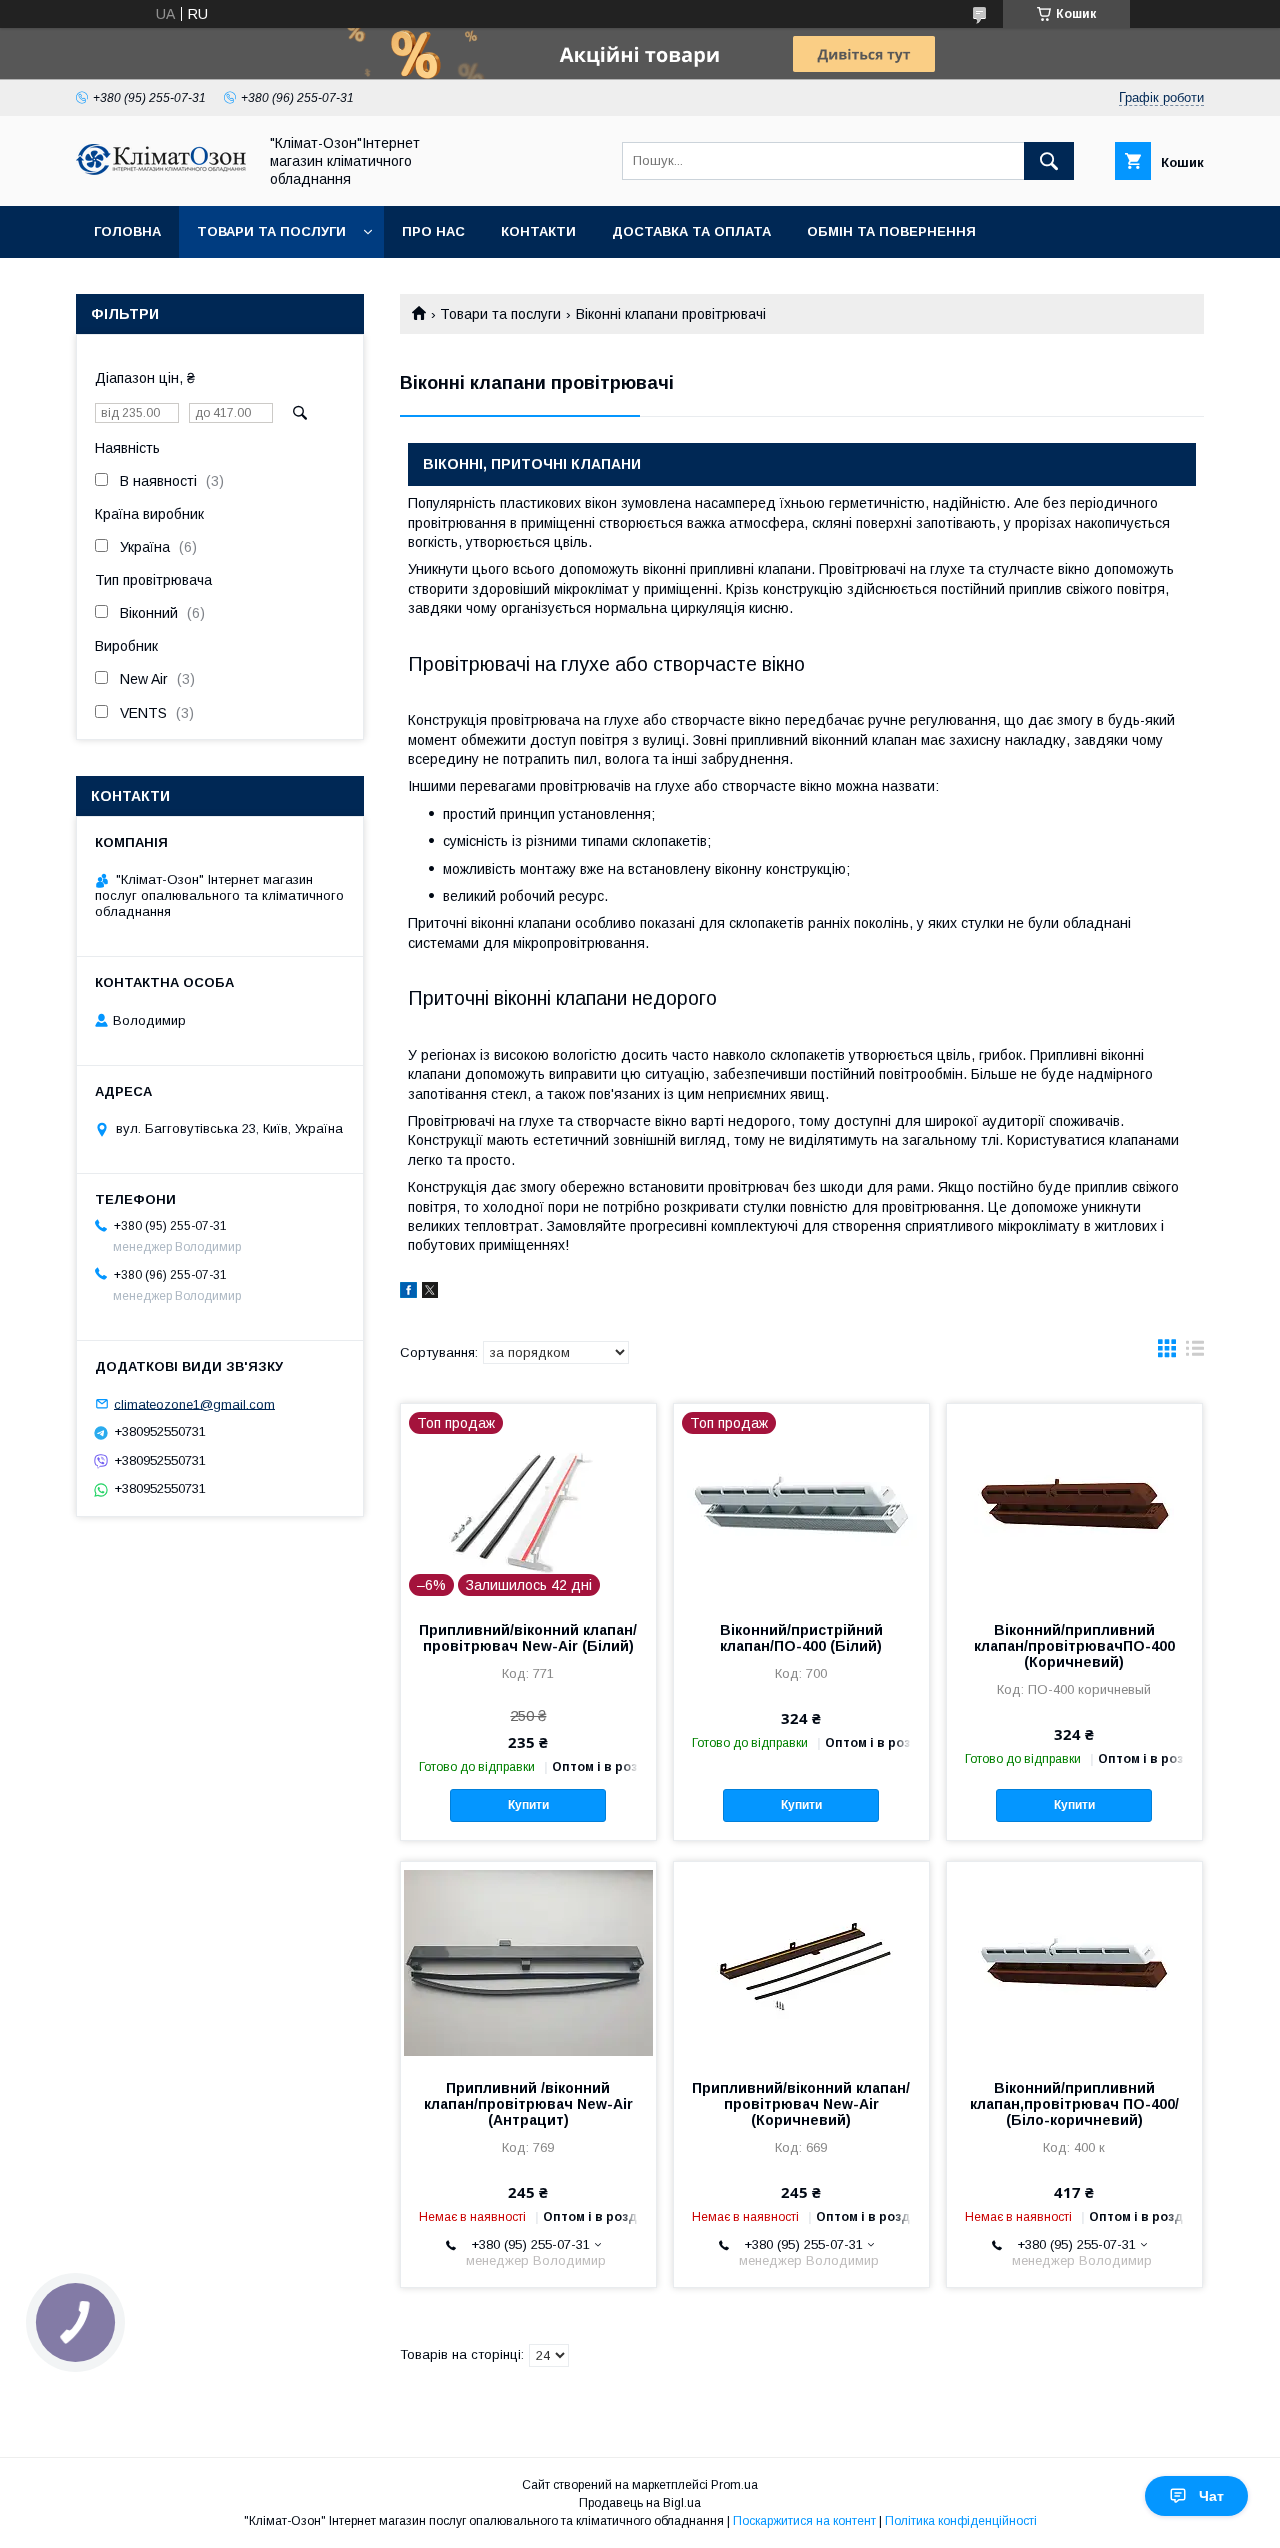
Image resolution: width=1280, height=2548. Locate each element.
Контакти (538, 231)
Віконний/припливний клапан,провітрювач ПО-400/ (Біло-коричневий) (1074, 2104)
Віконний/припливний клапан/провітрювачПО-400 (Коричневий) (1074, 1646)
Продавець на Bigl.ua (640, 2503)
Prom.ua (734, 2485)
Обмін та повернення (891, 231)
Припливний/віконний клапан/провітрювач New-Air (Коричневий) (801, 2104)
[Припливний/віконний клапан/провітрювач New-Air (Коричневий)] (801, 1962)
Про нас (433, 231)
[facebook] (408, 1293)
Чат (1211, 2496)
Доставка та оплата (691, 231)
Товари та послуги (271, 231)
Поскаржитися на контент (804, 2521)
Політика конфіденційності (961, 2521)
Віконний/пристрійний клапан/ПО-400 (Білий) (801, 1638)
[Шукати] (1049, 161)
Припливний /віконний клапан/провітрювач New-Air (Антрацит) (528, 2104)
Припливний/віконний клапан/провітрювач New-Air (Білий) (528, 1638)
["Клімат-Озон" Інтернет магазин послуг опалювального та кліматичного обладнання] (161, 170)
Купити (528, 1805)
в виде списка (1195, 1353)
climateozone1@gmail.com (194, 1403)
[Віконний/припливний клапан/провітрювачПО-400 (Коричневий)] (1074, 1504)
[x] (430, 1293)
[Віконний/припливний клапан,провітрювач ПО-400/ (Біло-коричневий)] (1074, 1962)
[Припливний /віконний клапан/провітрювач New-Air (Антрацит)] (528, 1962)
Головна (127, 231)
